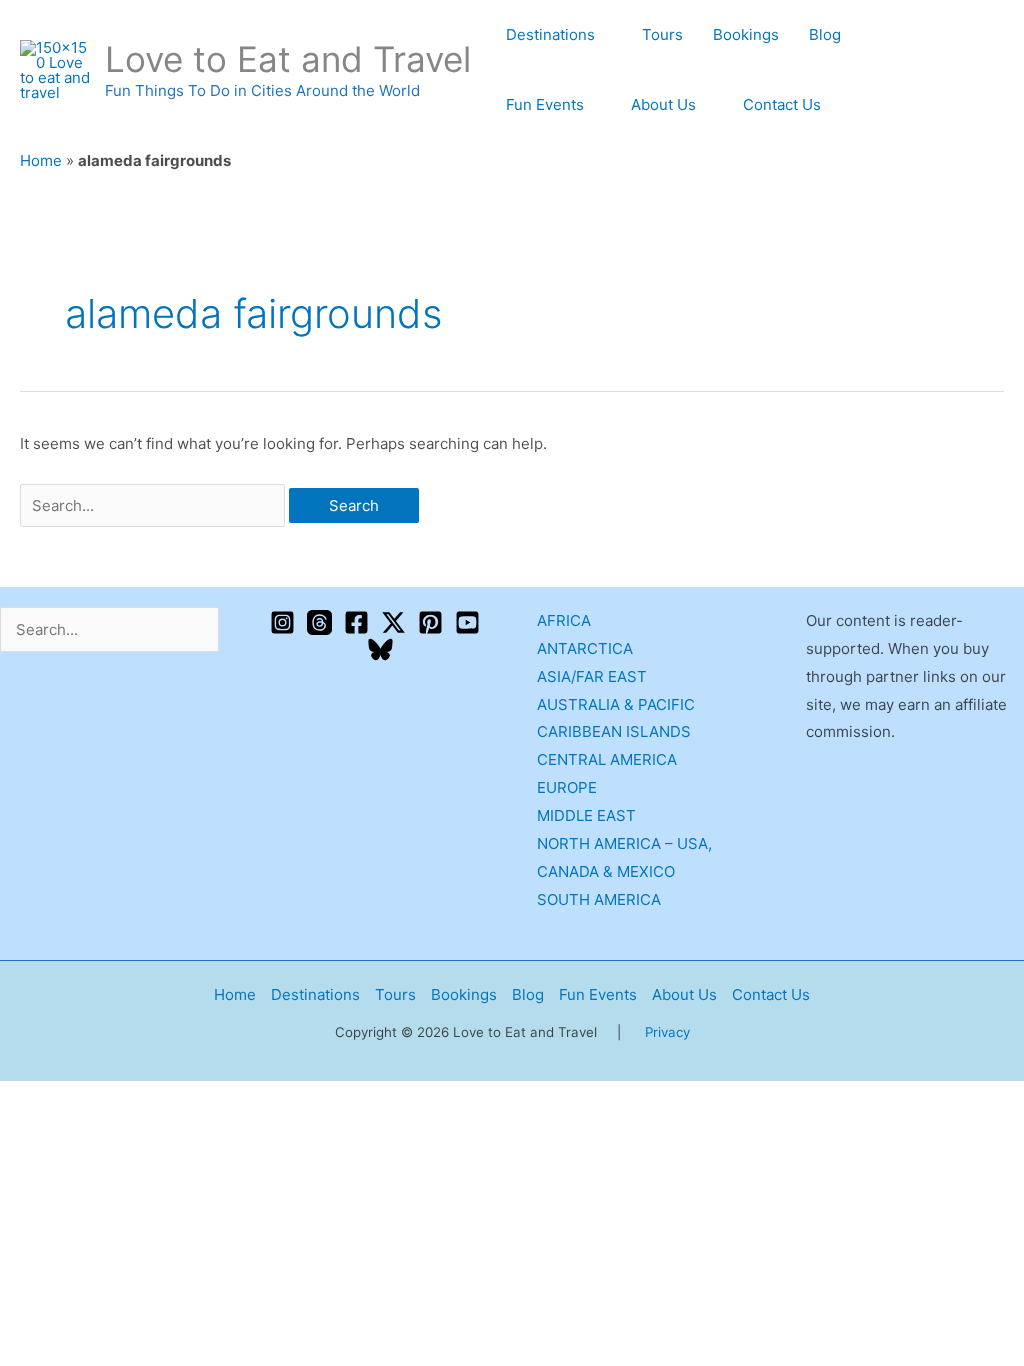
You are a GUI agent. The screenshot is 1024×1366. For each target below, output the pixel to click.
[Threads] (319, 622)
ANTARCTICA (585, 648)
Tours (662, 34)
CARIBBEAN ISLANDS (614, 731)
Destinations (550, 34)
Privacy (667, 1032)
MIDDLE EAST (586, 815)
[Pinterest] (430, 622)
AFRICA (564, 620)
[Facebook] (356, 622)
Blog (825, 34)
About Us (663, 104)
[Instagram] (282, 622)
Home (41, 160)
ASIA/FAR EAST (592, 676)
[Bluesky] (380, 649)
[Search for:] (154, 505)
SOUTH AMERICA (599, 899)
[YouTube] (467, 622)
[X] (393, 622)
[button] (997, 70)
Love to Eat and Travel (288, 59)
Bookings (746, 34)
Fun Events (545, 104)
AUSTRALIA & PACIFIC (616, 704)
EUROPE (567, 787)
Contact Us (782, 104)
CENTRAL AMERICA (607, 759)
